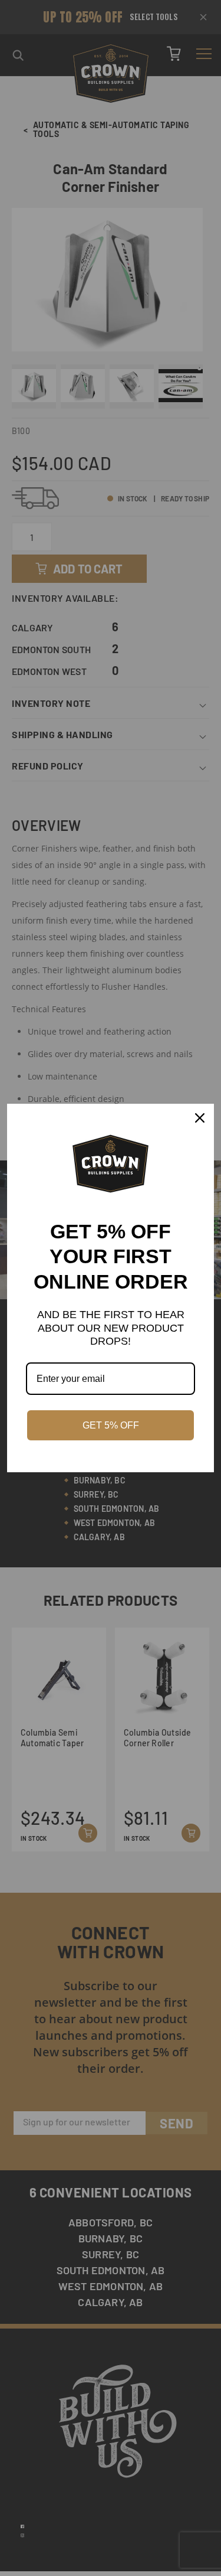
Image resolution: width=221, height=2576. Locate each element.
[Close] (200, 1118)
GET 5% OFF (111, 1425)
